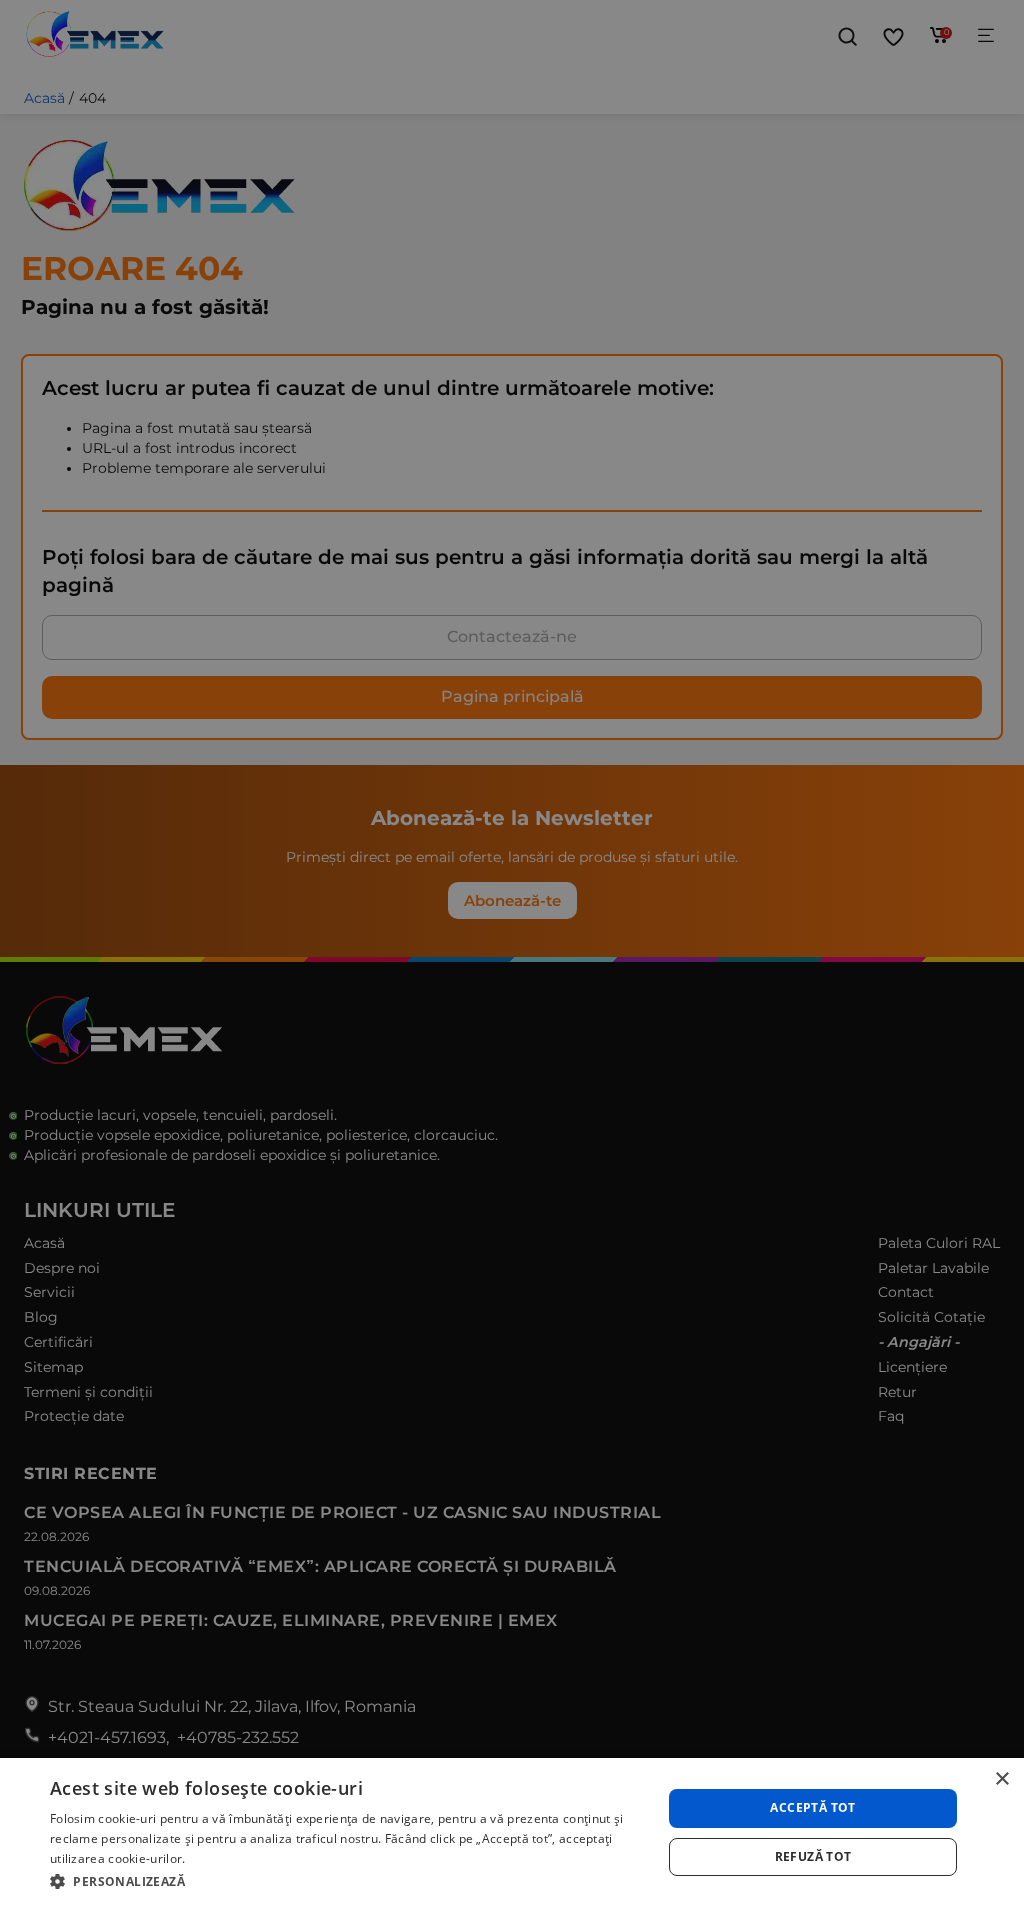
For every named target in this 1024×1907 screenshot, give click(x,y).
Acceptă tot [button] (812, 1807)
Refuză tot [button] (813, 1856)
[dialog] (512, 1832)
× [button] (1001, 1779)
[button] (347, 1880)
